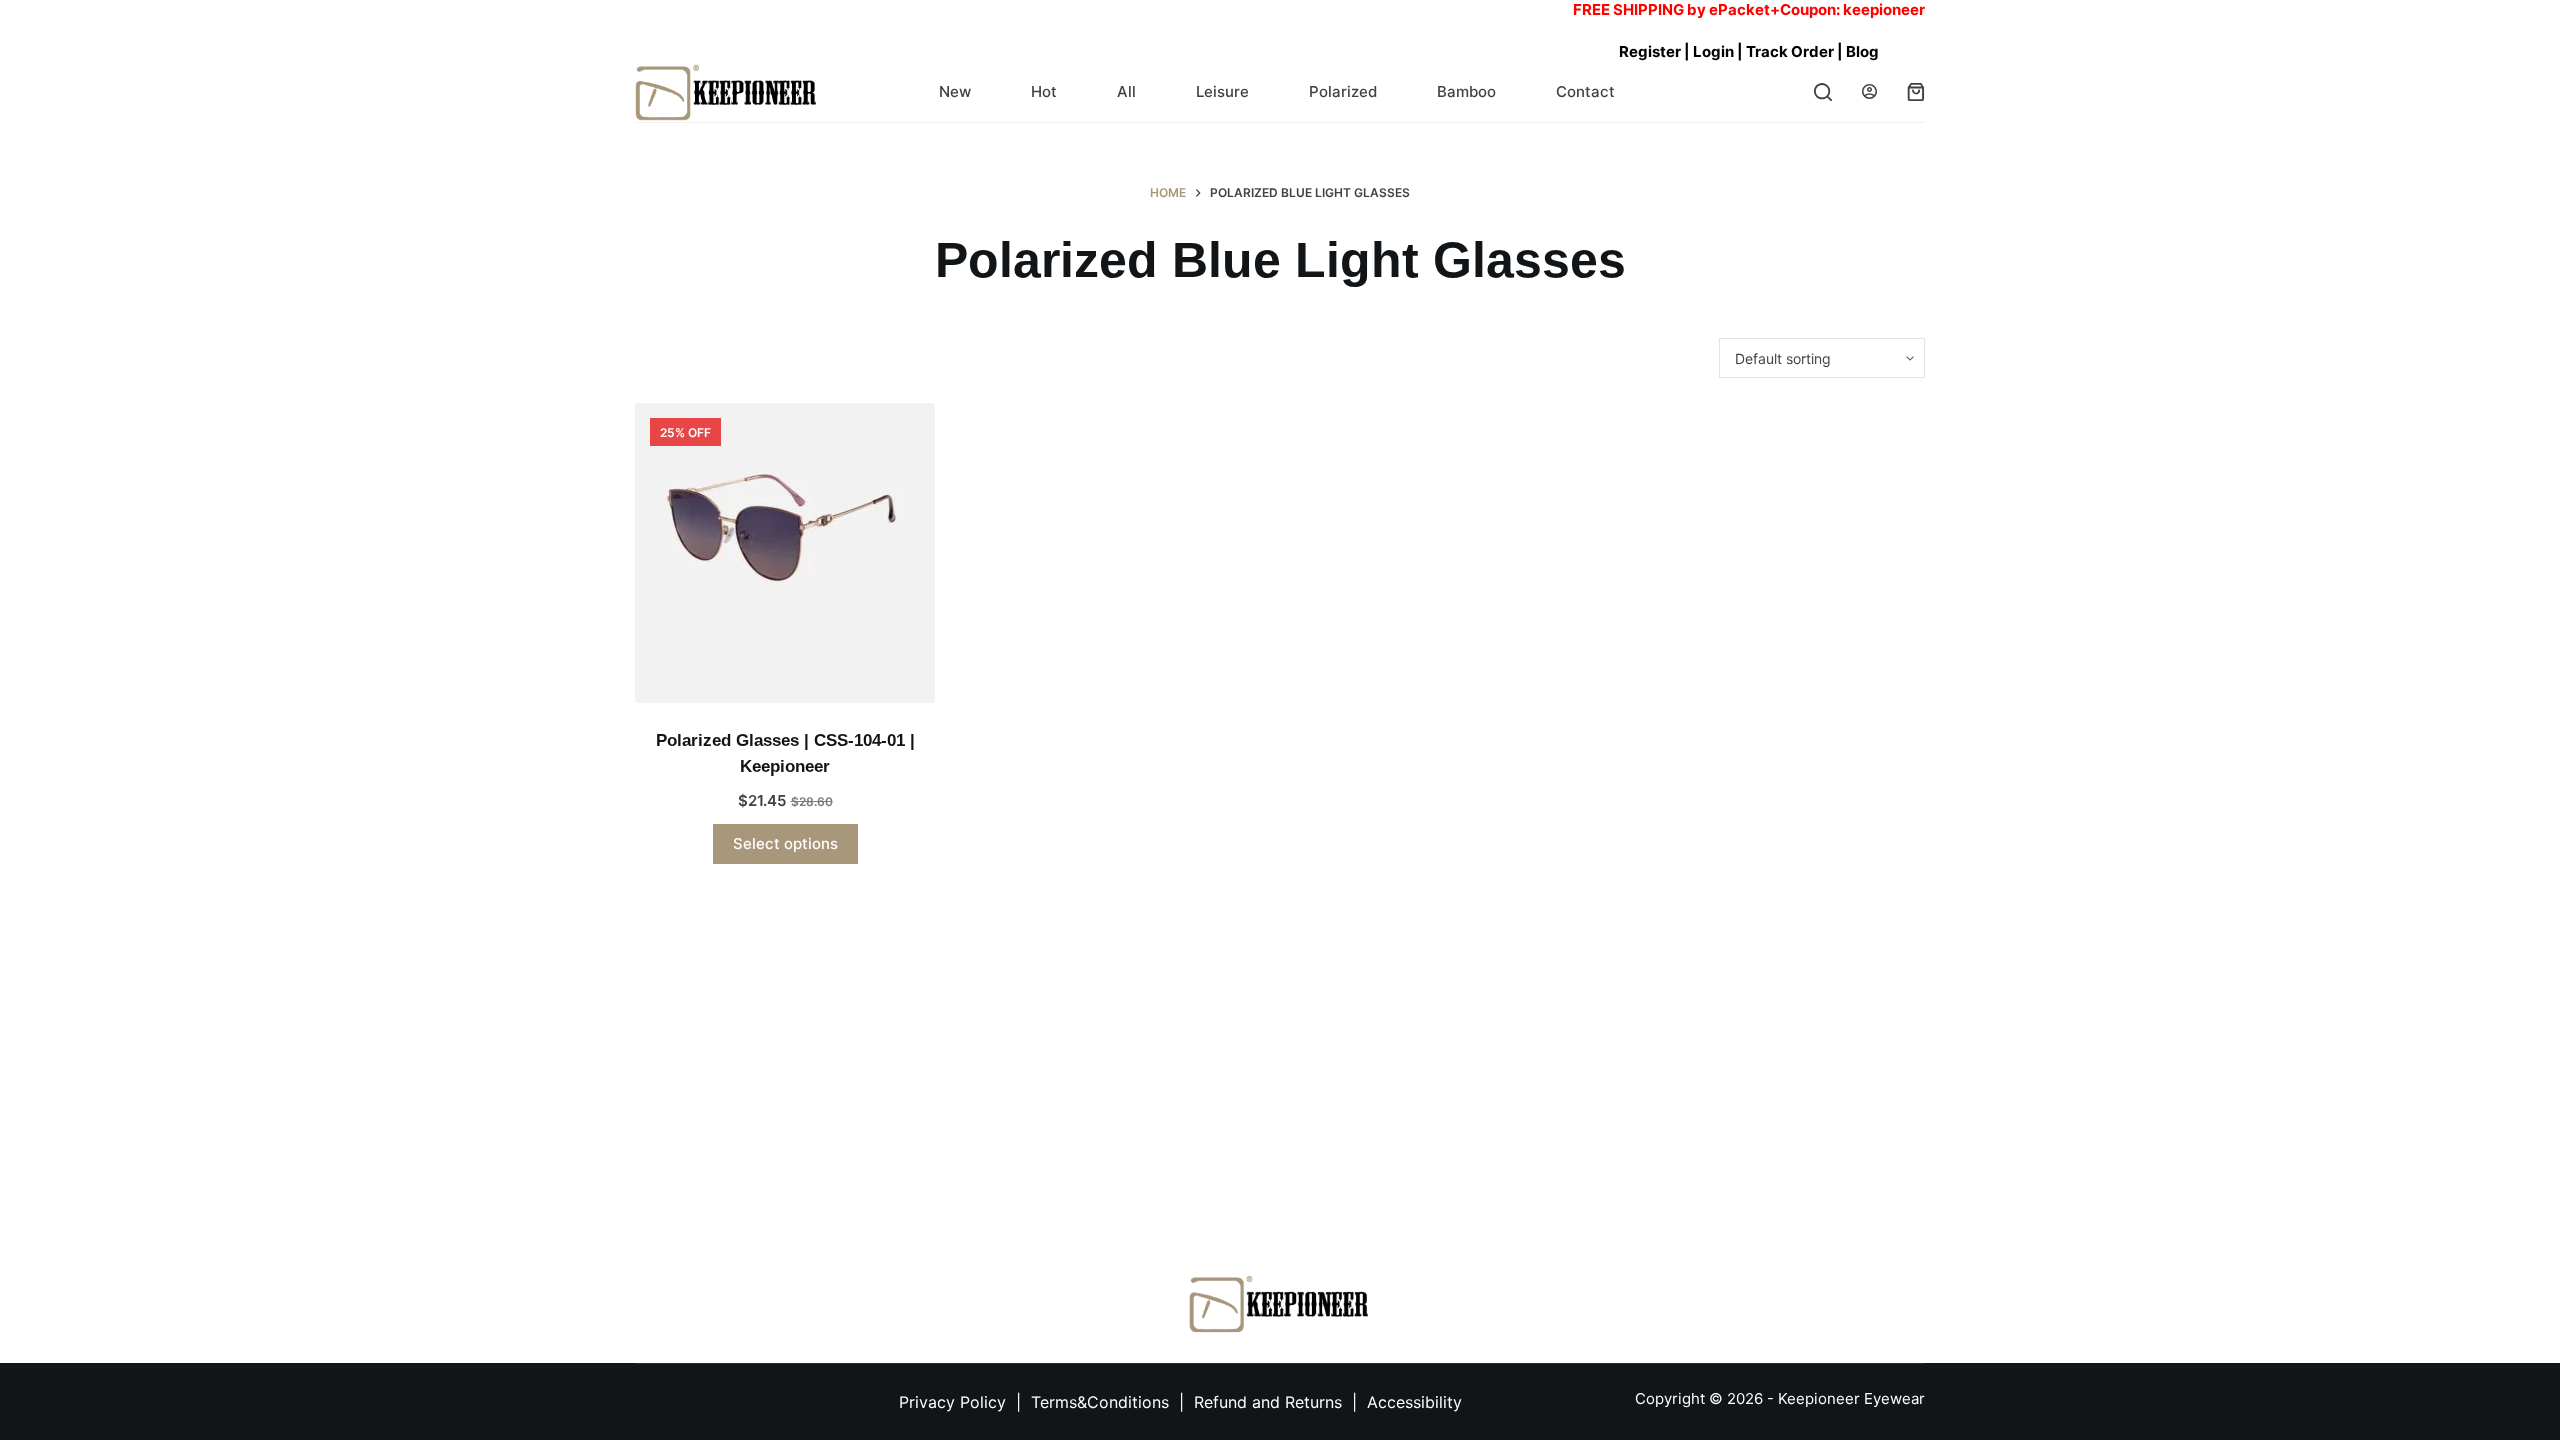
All (1126, 91)
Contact (1585, 91)
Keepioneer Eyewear (1851, 1398)
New (955, 91)
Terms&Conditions (1102, 1402)
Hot (1044, 91)
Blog (1862, 51)
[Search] (1823, 92)
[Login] (1869, 91)
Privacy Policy (952, 1402)
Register (1650, 51)
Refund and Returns (1268, 1402)
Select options (785, 843)
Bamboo (1466, 91)
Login (1713, 51)
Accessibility (1414, 1402)
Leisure (1222, 91)
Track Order (1791, 51)
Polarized (1343, 91)
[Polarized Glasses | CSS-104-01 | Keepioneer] (785, 553)
